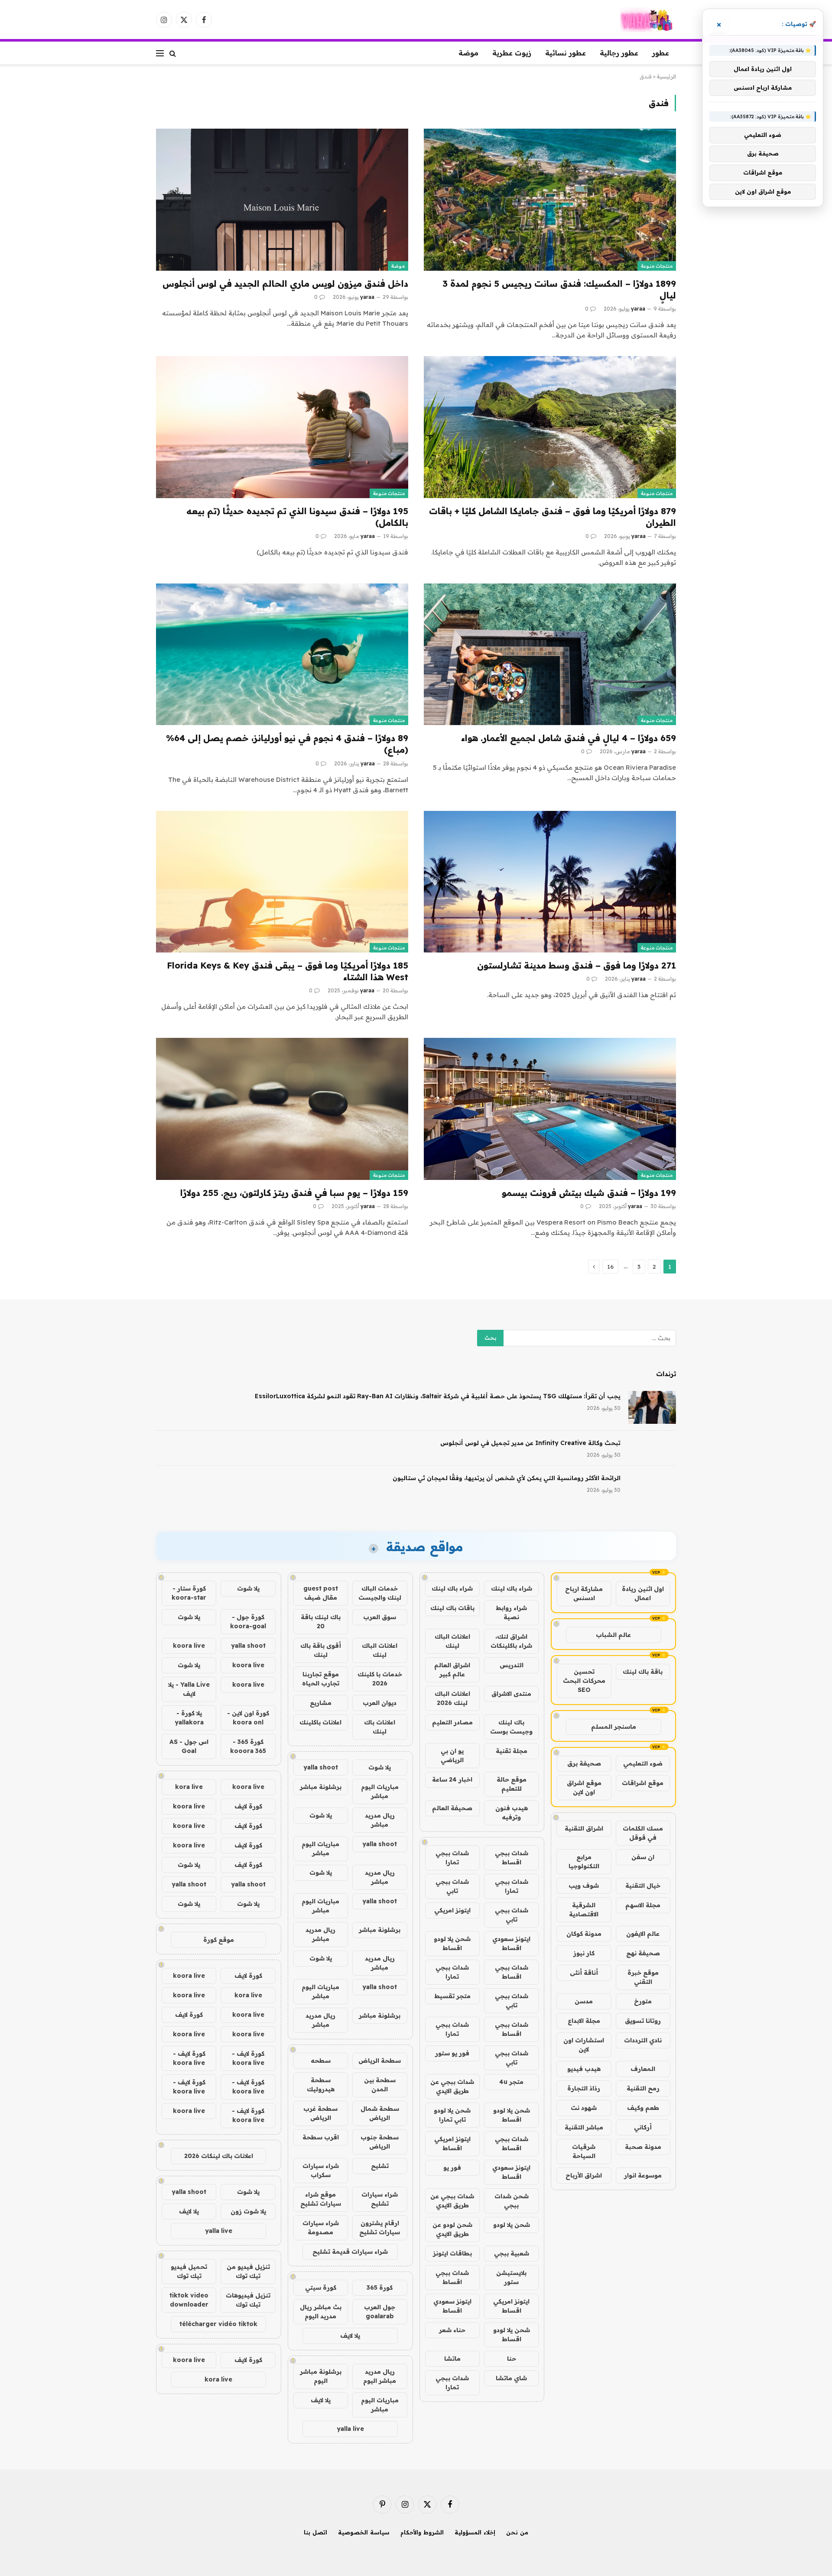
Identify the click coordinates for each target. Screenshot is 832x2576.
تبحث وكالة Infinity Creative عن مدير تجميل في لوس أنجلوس (530, 1443)
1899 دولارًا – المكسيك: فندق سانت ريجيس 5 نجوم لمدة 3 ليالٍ (559, 289)
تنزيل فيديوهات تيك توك (248, 2300)
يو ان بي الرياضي (452, 1755)
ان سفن (643, 1857)
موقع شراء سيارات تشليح (321, 2199)
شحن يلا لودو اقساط (452, 1943)
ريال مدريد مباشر (380, 1820)
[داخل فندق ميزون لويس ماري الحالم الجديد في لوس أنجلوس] (282, 199)
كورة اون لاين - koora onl (248, 1718)
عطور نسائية (565, 53)
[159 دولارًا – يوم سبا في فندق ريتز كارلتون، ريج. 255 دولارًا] (282, 1109)
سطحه (321, 2061)
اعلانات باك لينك (380, 1727)
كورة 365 (380, 2288)
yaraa (638, 309)
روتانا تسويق (643, 2021)
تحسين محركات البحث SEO (584, 1681)
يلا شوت (380, 1767)
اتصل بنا (315, 2532)
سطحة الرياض (380, 2061)
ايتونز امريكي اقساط (452, 2143)
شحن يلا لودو (512, 2225)
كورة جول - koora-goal (248, 1622)
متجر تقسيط (452, 1996)
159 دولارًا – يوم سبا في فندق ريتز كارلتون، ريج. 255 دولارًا (294, 1193)
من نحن (517, 2532)
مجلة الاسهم (643, 1905)
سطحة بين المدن (380, 2085)
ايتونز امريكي (452, 1910)
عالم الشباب (613, 1635)
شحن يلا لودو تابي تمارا (452, 2115)
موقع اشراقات (643, 1783)
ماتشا (452, 2359)
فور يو (452, 2168)
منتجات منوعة (657, 266)
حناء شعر (452, 2330)
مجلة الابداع (584, 2021)
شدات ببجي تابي (452, 1886)
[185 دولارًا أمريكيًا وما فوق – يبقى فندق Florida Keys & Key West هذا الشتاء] (282, 882)
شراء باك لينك (512, 1588)
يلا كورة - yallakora (189, 1718)
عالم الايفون (643, 1934)
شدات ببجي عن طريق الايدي (452, 2086)
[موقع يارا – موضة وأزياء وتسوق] (648, 20)
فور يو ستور (452, 2053)
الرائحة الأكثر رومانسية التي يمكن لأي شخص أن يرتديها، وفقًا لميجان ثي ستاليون (507, 1478)
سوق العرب (380, 1617)
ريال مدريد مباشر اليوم (380, 2376)
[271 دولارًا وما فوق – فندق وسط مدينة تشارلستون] (550, 882)
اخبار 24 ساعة (452, 1779)
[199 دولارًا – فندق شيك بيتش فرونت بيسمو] (550, 1109)
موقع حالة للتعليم (512, 1784)
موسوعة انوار (643, 2175)
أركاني (643, 2127)
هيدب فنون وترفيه (512, 1813)
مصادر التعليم (452, 1722)
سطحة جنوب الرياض (380, 2142)
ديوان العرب (380, 1703)
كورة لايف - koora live (248, 2058)
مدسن (584, 2001)
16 (610, 1267)
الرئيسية (666, 76)
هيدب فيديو (584, 2069)
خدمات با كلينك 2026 (380, 1679)
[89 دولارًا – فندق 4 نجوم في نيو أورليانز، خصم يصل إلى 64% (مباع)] (282, 654)
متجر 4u (511, 2082)
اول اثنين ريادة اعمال (643, 1593)
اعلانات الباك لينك (452, 1641)
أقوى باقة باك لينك (321, 1650)
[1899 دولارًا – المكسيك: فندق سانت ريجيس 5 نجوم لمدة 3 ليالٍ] (550, 199)
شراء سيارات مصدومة (321, 2228)
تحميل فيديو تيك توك (189, 2271)
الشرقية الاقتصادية (584, 1910)
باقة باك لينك (643, 1672)
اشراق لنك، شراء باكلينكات (511, 1641)
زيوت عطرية (512, 53)
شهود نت (584, 2108)
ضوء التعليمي (643, 1763)
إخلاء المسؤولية (475, 2532)
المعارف (643, 2069)
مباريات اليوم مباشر (380, 1791)
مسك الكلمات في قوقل (643, 1833)
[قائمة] (160, 53)
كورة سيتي (321, 2288)
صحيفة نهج (643, 1953)
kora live (189, 1787)
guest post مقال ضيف (321, 1593)
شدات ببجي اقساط (512, 1858)
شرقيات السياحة (584, 2151)
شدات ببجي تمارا (452, 1858)
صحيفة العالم (452, 1808)
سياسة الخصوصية (364, 2532)
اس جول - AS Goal (189, 1746)
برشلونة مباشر (321, 1787)
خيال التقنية (643, 1886)
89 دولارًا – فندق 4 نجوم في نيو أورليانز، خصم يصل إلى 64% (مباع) (287, 744)
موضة (468, 53)
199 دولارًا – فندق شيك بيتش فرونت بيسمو (589, 1193)
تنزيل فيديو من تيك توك (248, 2271)
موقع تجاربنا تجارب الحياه (321, 1679)
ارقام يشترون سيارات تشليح (380, 2228)
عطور (661, 53)
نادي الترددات (643, 2040)
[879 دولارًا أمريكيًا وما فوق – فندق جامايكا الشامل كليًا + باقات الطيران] (550, 427)
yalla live (350, 2429)
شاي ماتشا (511, 2378)
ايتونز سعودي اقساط (511, 1943)
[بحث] (173, 53)
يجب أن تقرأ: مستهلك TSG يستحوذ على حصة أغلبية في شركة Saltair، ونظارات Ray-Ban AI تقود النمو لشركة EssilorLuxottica (438, 1396)
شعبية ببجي (512, 2253)
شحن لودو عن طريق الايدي (452, 2229)
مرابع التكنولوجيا (584, 1862)
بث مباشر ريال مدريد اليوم (321, 2312)
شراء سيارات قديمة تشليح (350, 2252)
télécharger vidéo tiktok (218, 2324)
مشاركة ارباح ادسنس (584, 1593)
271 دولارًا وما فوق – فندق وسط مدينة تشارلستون (577, 965)
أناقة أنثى (584, 1973)
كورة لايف (248, 1806)
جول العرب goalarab (380, 2312)
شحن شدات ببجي (512, 2201)
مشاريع (321, 1703)
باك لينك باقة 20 (321, 1622)
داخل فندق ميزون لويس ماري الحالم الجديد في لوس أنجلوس (285, 284)
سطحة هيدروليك (321, 2085)
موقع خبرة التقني (643, 1977)
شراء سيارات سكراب (321, 2170)
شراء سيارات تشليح (380, 2199)
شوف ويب (584, 1886)
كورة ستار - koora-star (189, 1593)
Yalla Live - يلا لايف (189, 1689)
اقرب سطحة (321, 2137)
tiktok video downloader (189, 2300)
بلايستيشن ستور (511, 2277)
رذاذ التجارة (584, 2088)
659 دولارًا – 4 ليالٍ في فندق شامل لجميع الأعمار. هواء (569, 738)
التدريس (512, 1665)
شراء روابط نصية (511, 1612)
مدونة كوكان (584, 1934)
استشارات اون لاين (584, 2045)
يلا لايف (350, 2336)
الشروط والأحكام (422, 2532)
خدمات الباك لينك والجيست (380, 1593)
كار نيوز (584, 1953)
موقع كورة (219, 1940)
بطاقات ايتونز (452, 2253)
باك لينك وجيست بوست (511, 1727)
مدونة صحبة (643, 2147)
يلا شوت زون (248, 2211)
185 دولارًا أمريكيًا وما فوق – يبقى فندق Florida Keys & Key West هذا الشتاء (288, 971)
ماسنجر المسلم (614, 1727)
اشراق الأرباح (584, 2175)
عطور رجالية (619, 53)
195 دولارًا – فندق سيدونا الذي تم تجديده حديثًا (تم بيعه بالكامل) (297, 517)
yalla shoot (321, 1767)
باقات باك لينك (452, 1608)
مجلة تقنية (512, 1751)
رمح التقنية (643, 2088)
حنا (512, 2359)
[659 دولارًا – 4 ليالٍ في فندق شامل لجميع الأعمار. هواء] (550, 654)
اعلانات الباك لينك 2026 (452, 1698)
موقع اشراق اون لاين (584, 1787)
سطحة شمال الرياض (380, 2113)
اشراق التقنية (584, 1828)
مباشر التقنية (584, 2127)
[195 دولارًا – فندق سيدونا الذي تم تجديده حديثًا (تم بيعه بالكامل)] (282, 427)
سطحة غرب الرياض (320, 2113)
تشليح (380, 2166)
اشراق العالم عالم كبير (452, 1670)
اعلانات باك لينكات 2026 (219, 2156)
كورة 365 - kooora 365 (248, 1746)
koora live (189, 1646)
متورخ (643, 2001)
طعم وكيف (643, 2108)
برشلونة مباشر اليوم (321, 2376)
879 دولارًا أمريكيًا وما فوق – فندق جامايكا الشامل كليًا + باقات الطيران (552, 517)
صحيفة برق (584, 1763)
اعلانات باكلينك (320, 1722)
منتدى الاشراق (511, 1694)
